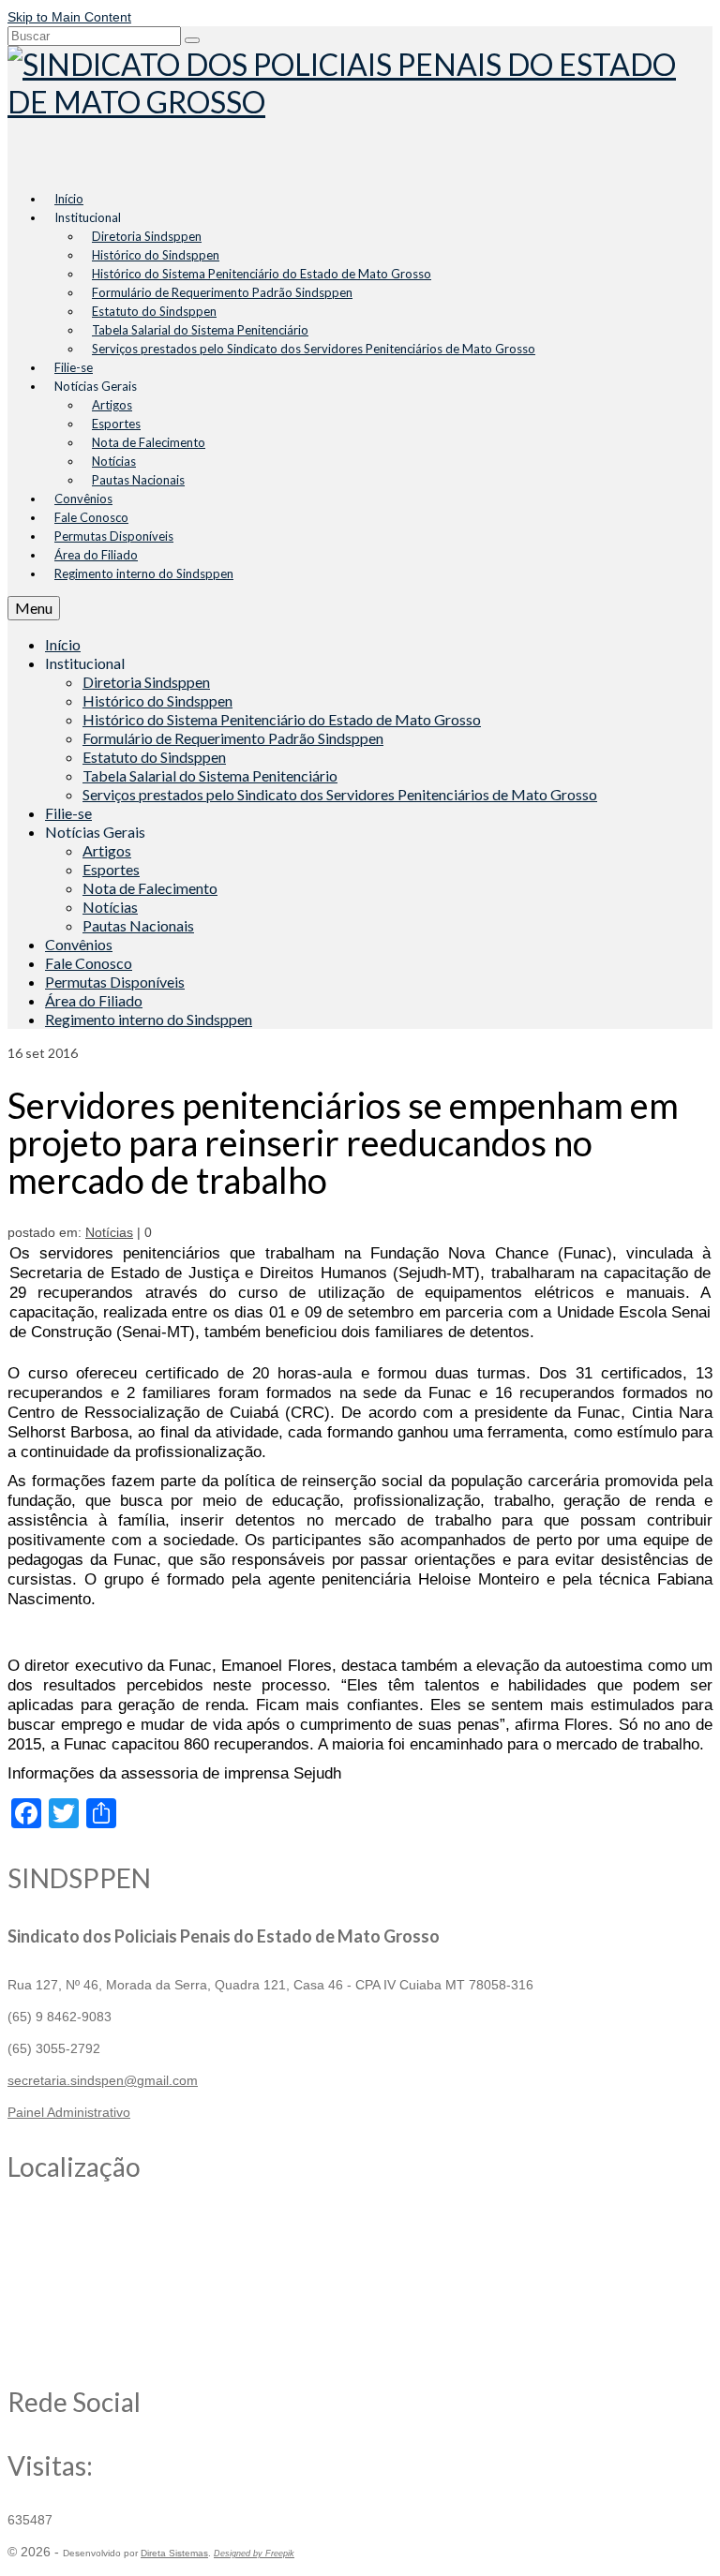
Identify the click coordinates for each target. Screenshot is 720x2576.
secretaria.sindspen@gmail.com (103, 2080)
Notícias (109, 1232)
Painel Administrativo (69, 2112)
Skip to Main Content (69, 17)
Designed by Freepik (254, 2554)
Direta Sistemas (174, 2553)
